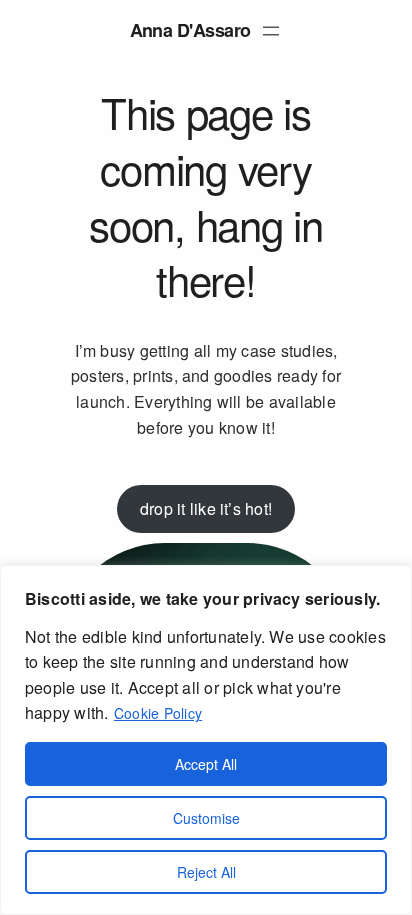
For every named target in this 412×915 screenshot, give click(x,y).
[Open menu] (271, 31)
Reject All (206, 872)
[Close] (391, 582)
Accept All (206, 764)
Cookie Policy (158, 713)
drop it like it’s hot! (206, 508)
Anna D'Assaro (190, 30)
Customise (206, 818)
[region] (206, 740)
